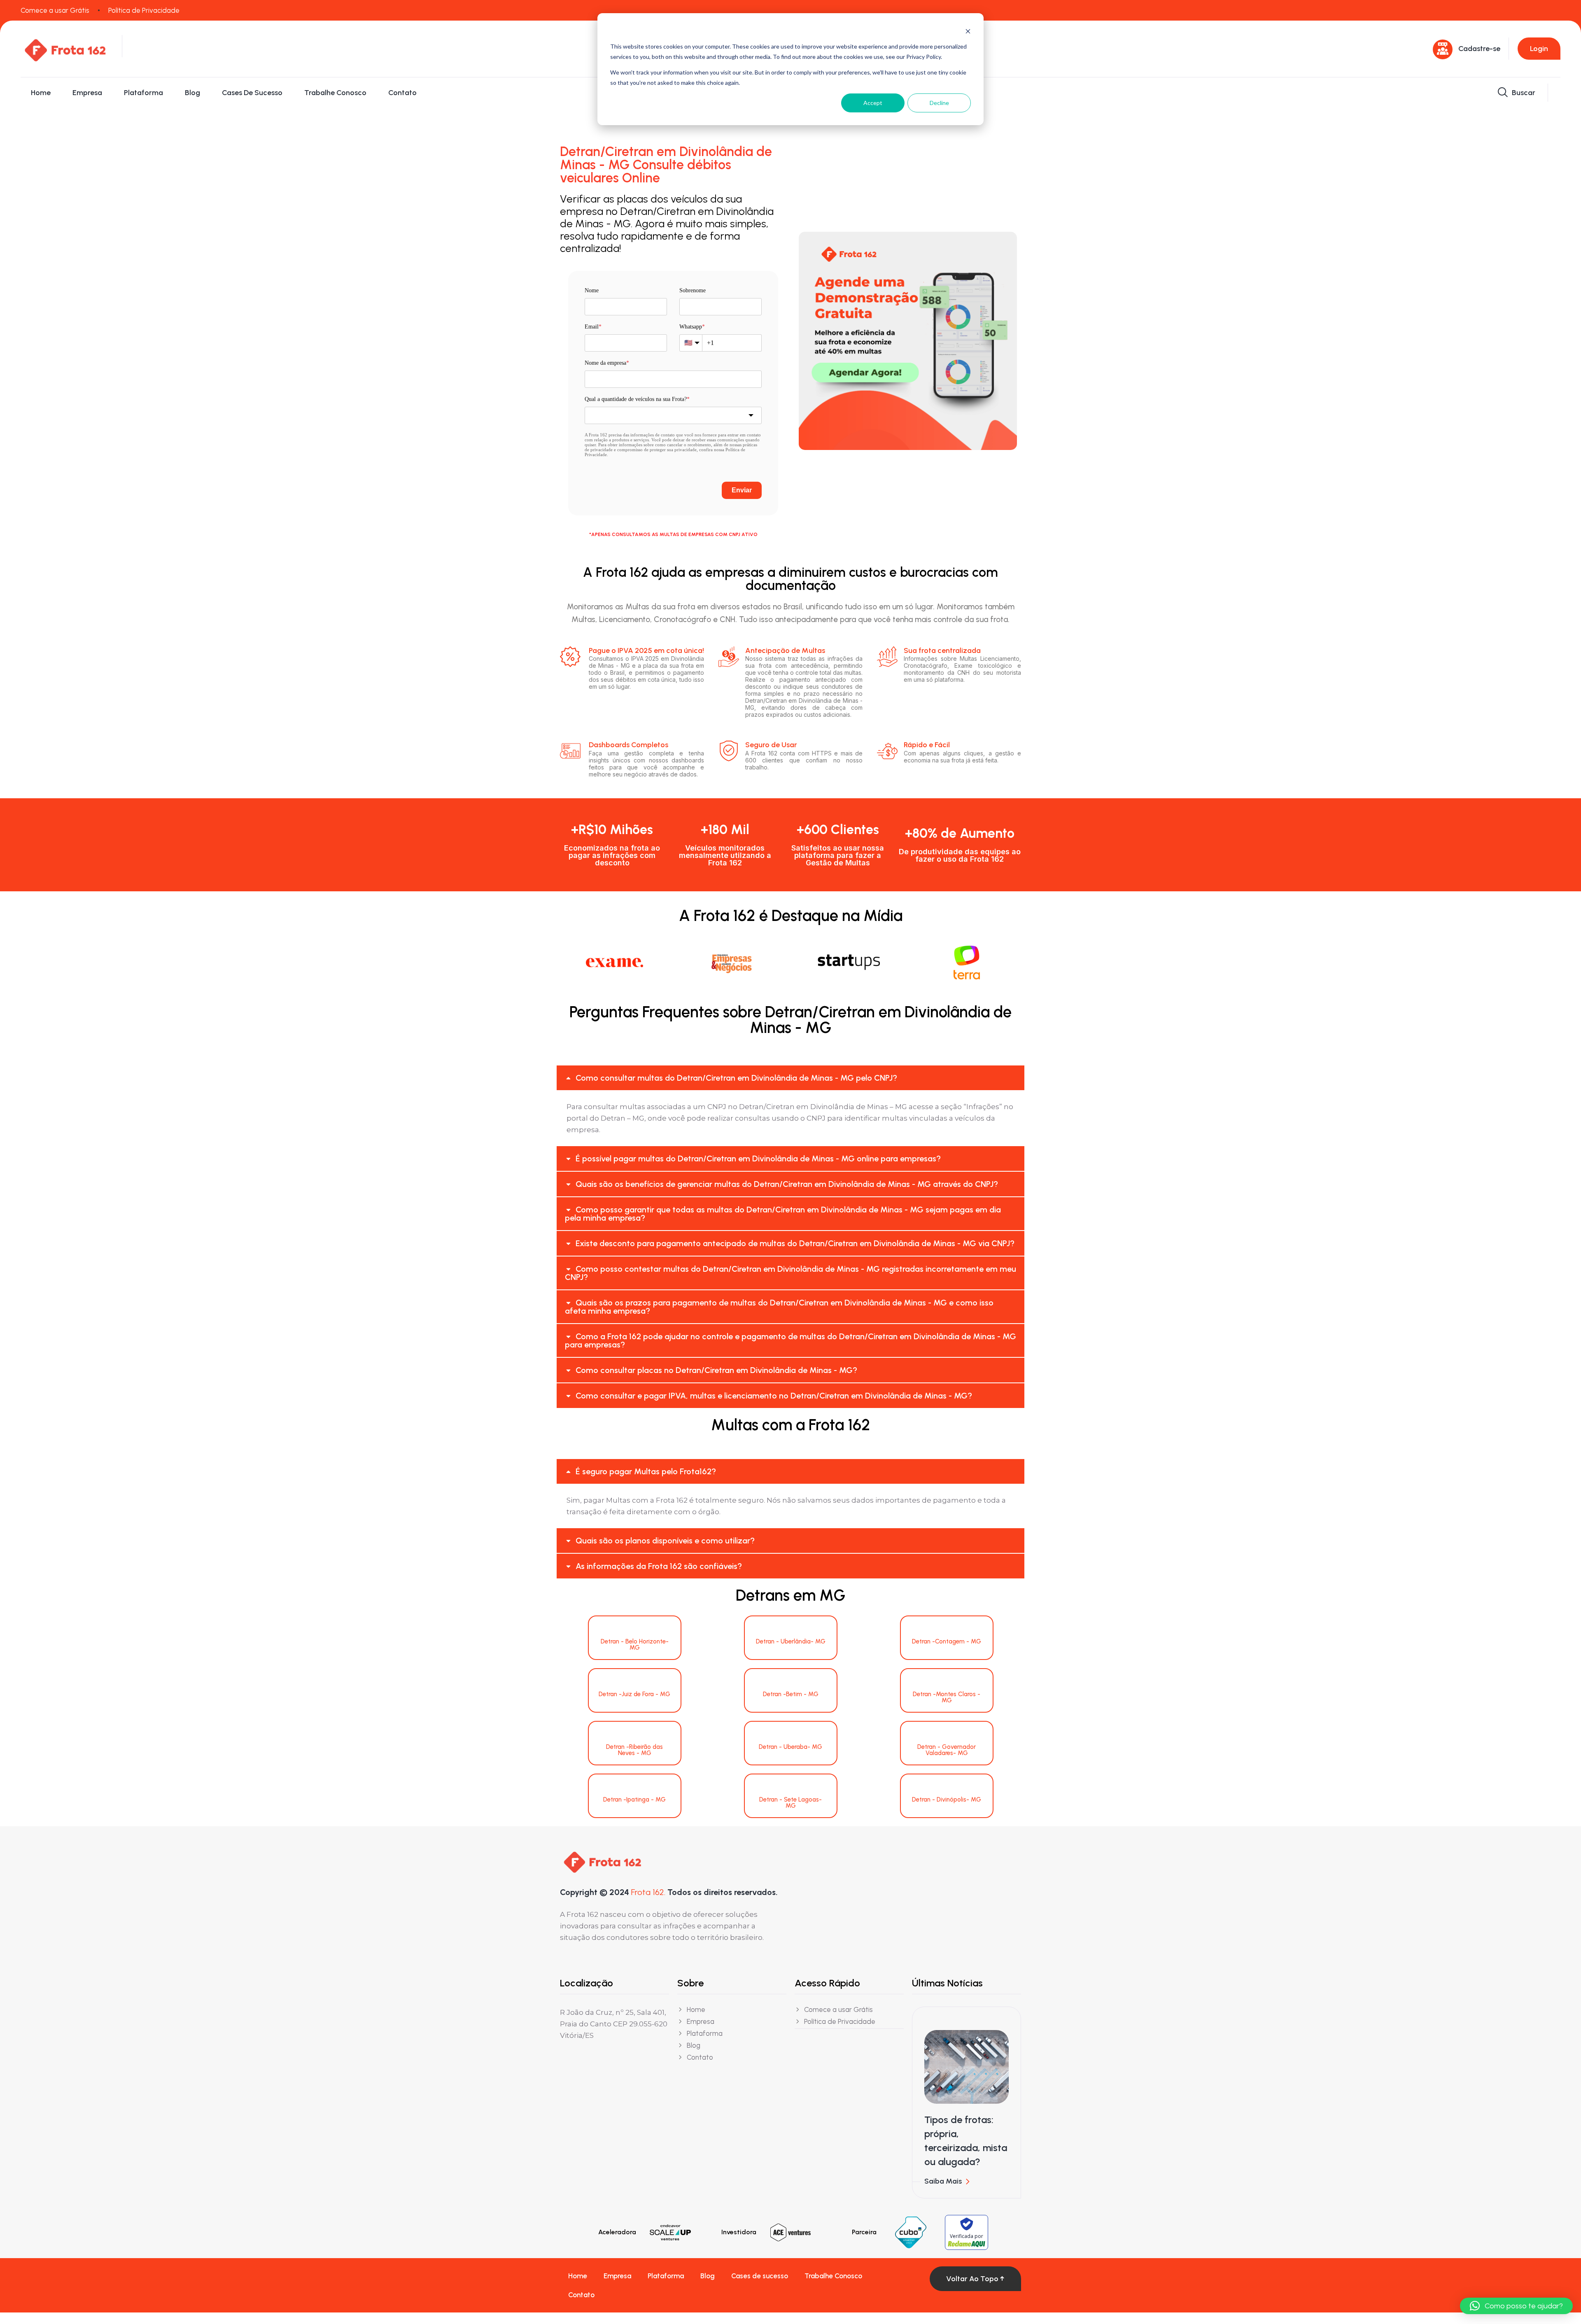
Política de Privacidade (144, 10)
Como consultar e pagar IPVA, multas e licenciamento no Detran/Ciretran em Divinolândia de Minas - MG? (774, 1396)
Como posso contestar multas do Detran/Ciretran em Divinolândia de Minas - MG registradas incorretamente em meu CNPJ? (790, 1273)
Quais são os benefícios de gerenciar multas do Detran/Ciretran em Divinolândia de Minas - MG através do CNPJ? (787, 1184)
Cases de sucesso (252, 93)
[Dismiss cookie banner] (968, 31)
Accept (873, 103)
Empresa (87, 93)
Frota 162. (648, 1892)
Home (41, 93)
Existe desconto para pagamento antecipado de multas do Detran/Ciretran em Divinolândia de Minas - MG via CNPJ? (795, 1243)
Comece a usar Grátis (55, 10)
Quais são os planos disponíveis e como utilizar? (665, 1541)
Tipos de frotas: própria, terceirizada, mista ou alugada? (966, 2141)
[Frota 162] (65, 48)
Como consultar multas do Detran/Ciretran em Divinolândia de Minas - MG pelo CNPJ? (736, 1078)
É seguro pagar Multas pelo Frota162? (646, 1471)
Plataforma (143, 93)
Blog (192, 93)
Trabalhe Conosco (335, 93)
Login (1539, 49)
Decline (939, 103)
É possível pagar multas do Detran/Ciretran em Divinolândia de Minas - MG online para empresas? (758, 1159)
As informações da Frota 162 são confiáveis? (659, 1566)
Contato (402, 93)
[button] (790, 1078)
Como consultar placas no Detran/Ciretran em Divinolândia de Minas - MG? (716, 1370)
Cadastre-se (1479, 49)
